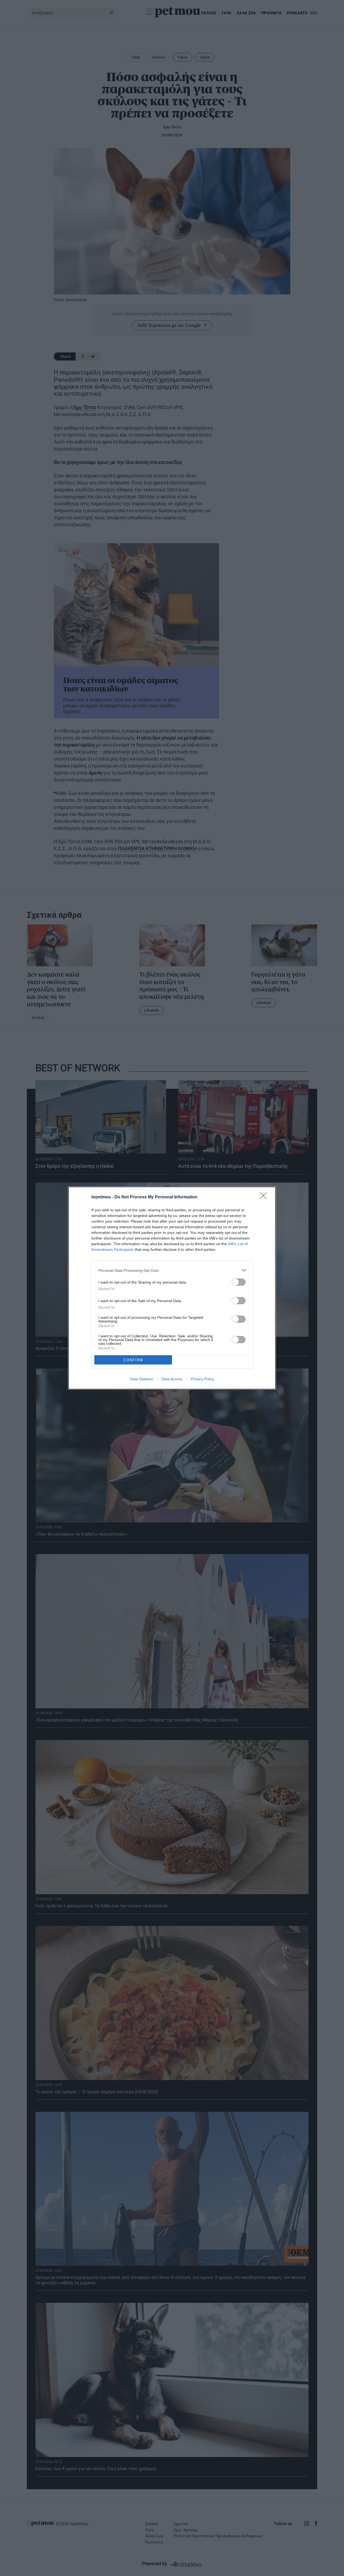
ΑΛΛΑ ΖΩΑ (246, 13)
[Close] (265, 1197)
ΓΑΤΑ (227, 13)
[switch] (239, 1282)
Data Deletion (142, 1379)
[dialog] (172, 1288)
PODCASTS (297, 13)
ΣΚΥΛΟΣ (209, 13)
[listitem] (172, 1270)
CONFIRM (133, 1360)
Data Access (172, 1379)
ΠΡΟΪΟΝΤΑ (271, 13)
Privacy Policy (203, 1379)
